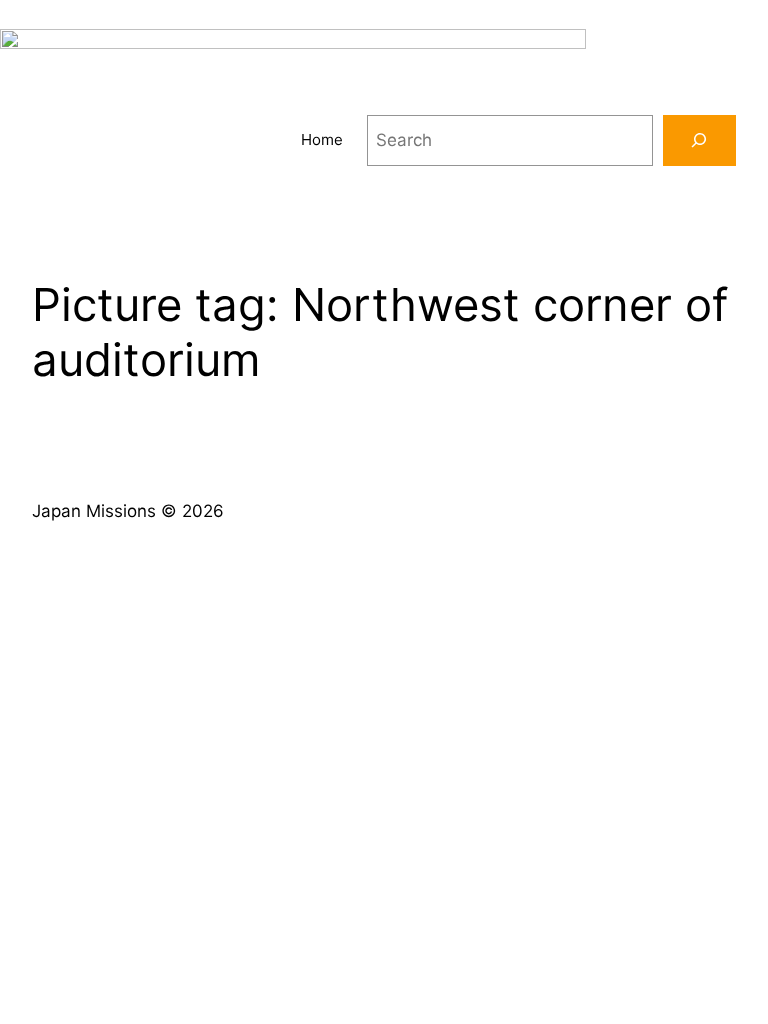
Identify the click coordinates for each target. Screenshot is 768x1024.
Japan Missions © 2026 (128, 511)
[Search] (699, 140)
